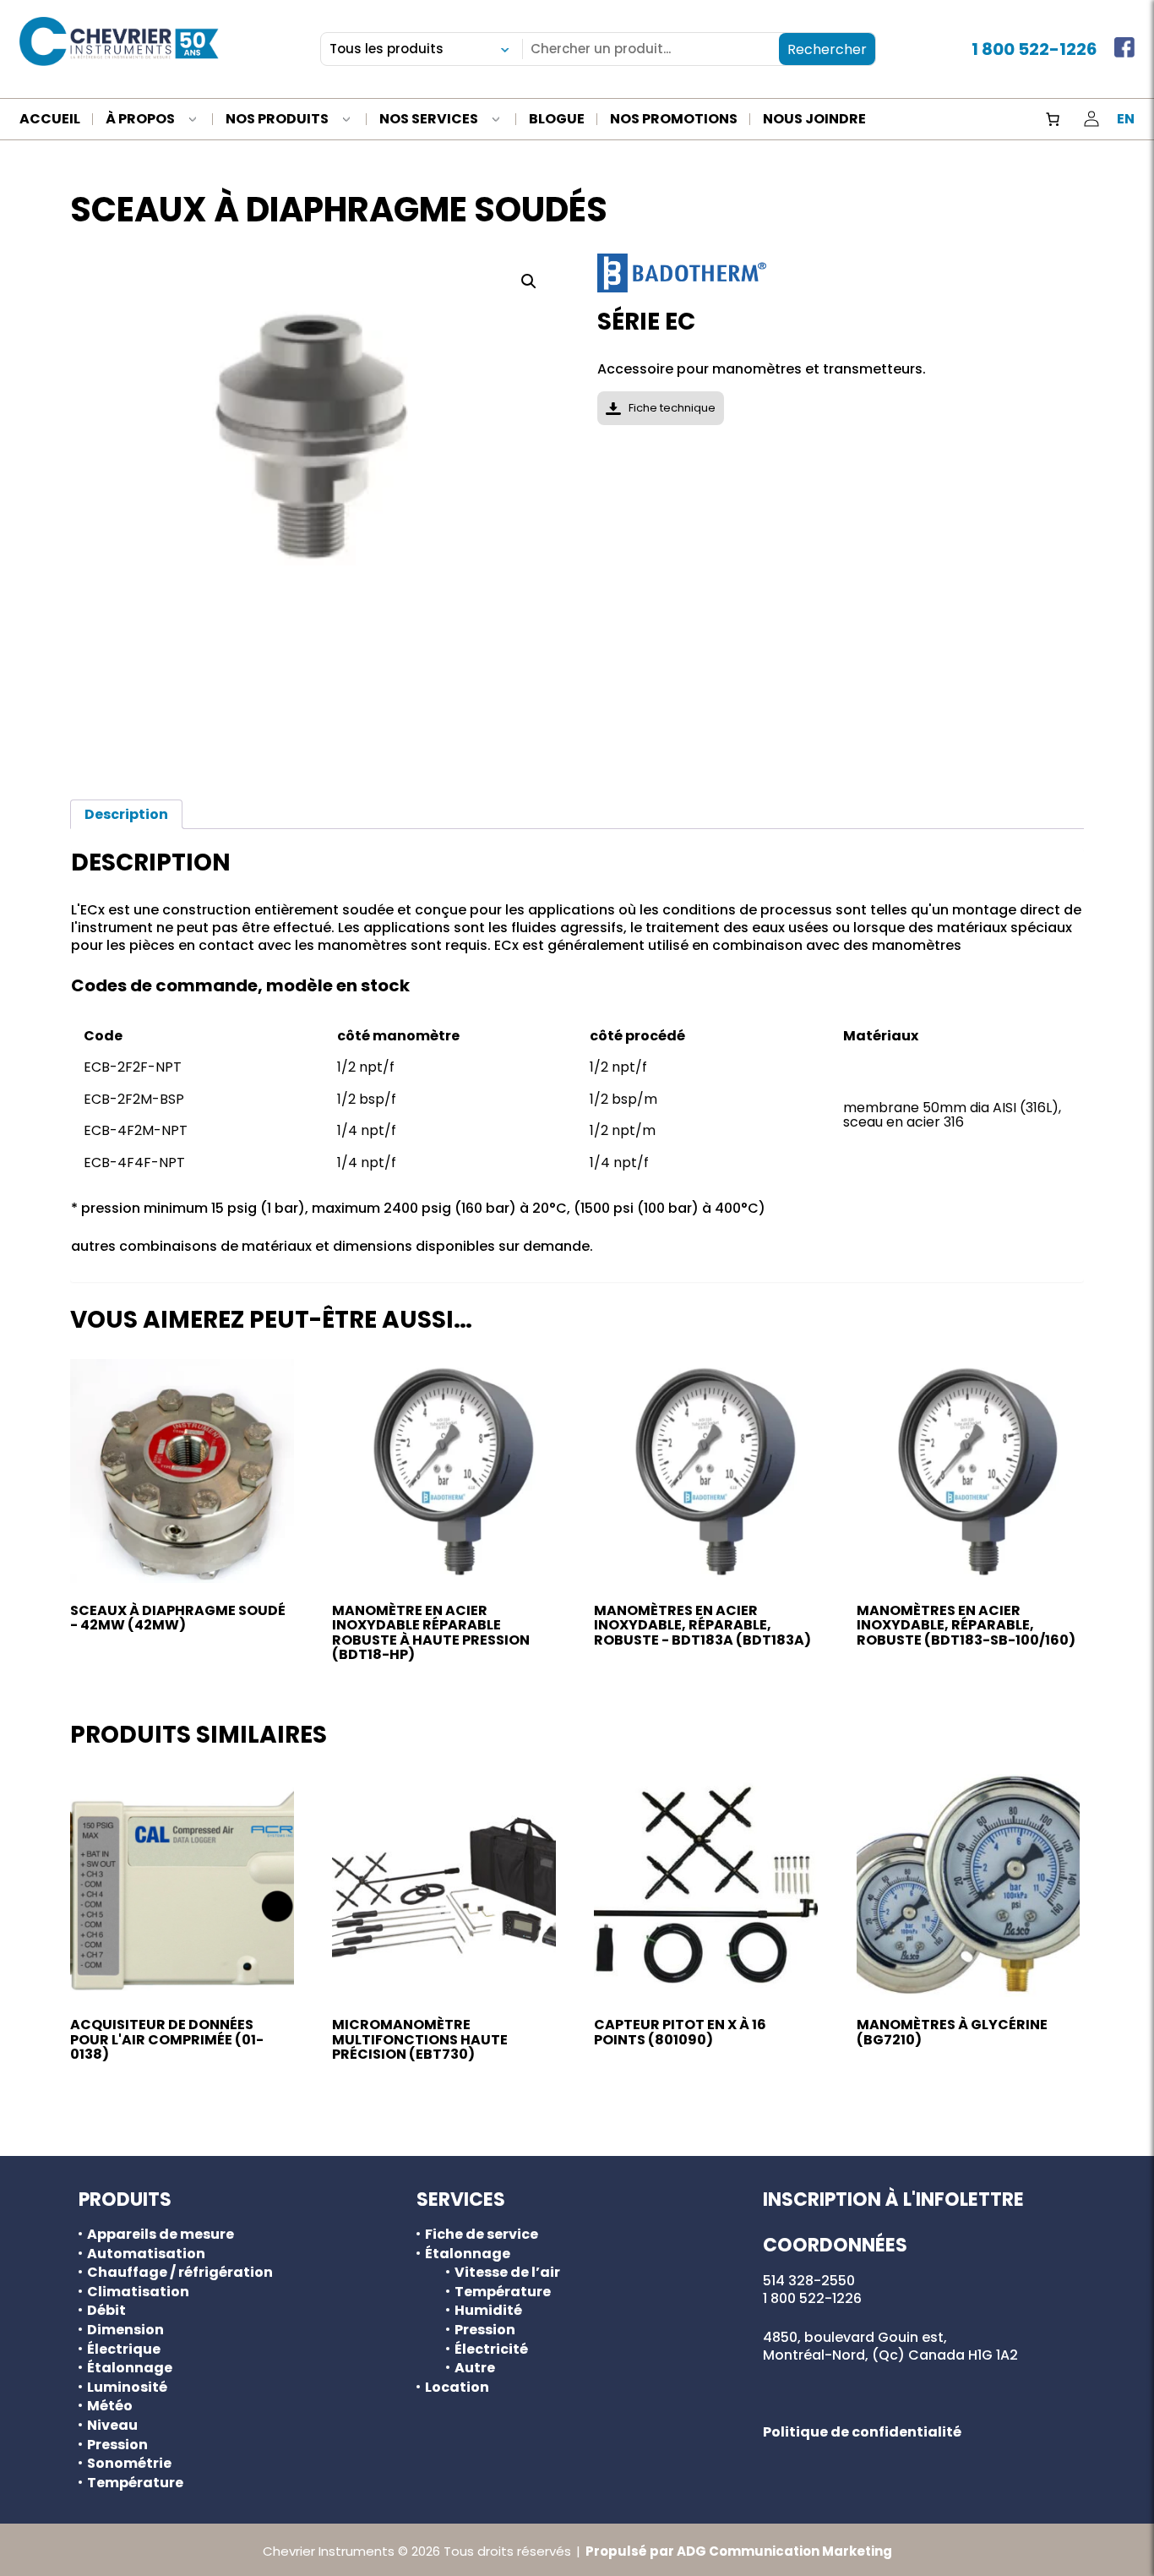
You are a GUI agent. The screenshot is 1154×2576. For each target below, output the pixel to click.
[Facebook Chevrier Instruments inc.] (1124, 49)
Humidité (488, 2311)
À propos (140, 120)
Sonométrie (129, 2464)
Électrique (124, 2350)
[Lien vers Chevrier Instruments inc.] (119, 41)
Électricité (491, 2350)
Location (457, 2388)
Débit (106, 2311)
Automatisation (146, 2254)
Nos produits (277, 120)
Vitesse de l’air (507, 2273)
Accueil (50, 120)
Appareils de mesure (161, 2235)
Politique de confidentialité (862, 2432)
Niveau (112, 2426)
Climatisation (138, 2292)
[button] (529, 281)
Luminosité (127, 2388)
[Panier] (1053, 119)
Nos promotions (674, 120)
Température (135, 2483)
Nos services (429, 120)
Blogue (557, 120)
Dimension (125, 2330)
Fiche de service (482, 2235)
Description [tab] (126, 814)
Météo (110, 2406)
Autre (475, 2368)
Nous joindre (814, 120)
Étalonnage (130, 2368)
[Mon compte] (1091, 119)
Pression (117, 2445)
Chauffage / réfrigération (180, 2273)
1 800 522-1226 (1034, 49)
